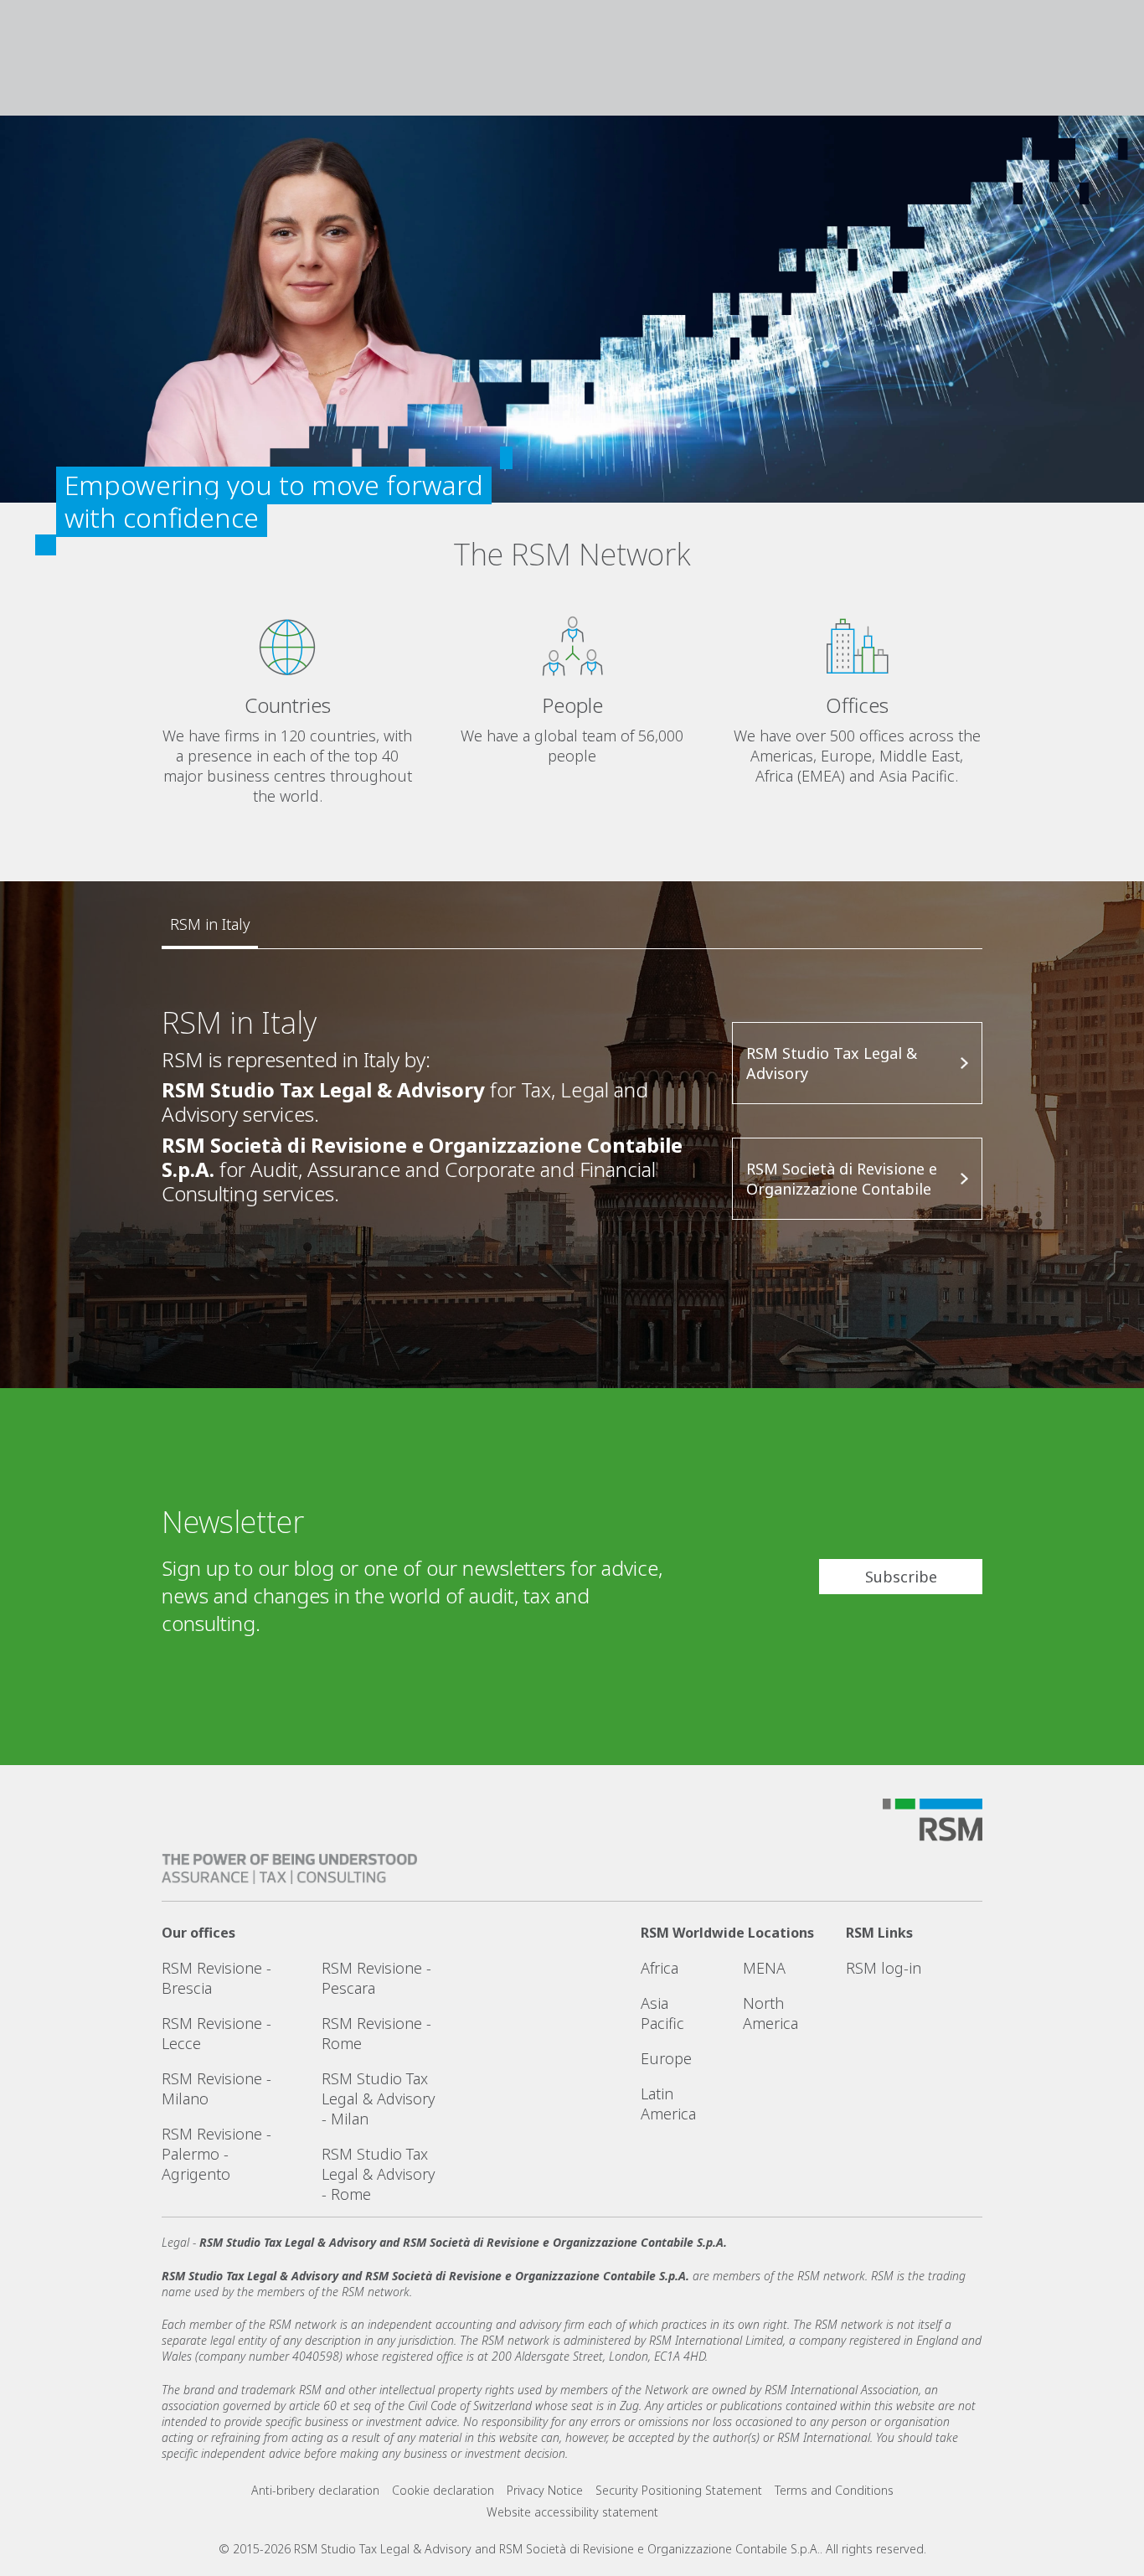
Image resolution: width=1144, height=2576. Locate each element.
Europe (666, 2058)
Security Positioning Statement (679, 2490)
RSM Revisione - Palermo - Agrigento (216, 2154)
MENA (764, 1968)
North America (770, 2013)
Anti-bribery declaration (315, 2490)
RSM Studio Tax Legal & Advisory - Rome (378, 2174)
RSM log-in (884, 1968)
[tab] (210, 925)
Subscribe (901, 1577)
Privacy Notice (545, 2490)
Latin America (668, 2104)
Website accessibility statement (572, 2512)
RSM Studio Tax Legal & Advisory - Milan (378, 2098)
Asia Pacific (662, 2013)
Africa (660, 1968)
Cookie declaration (443, 2490)
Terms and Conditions (834, 2490)
